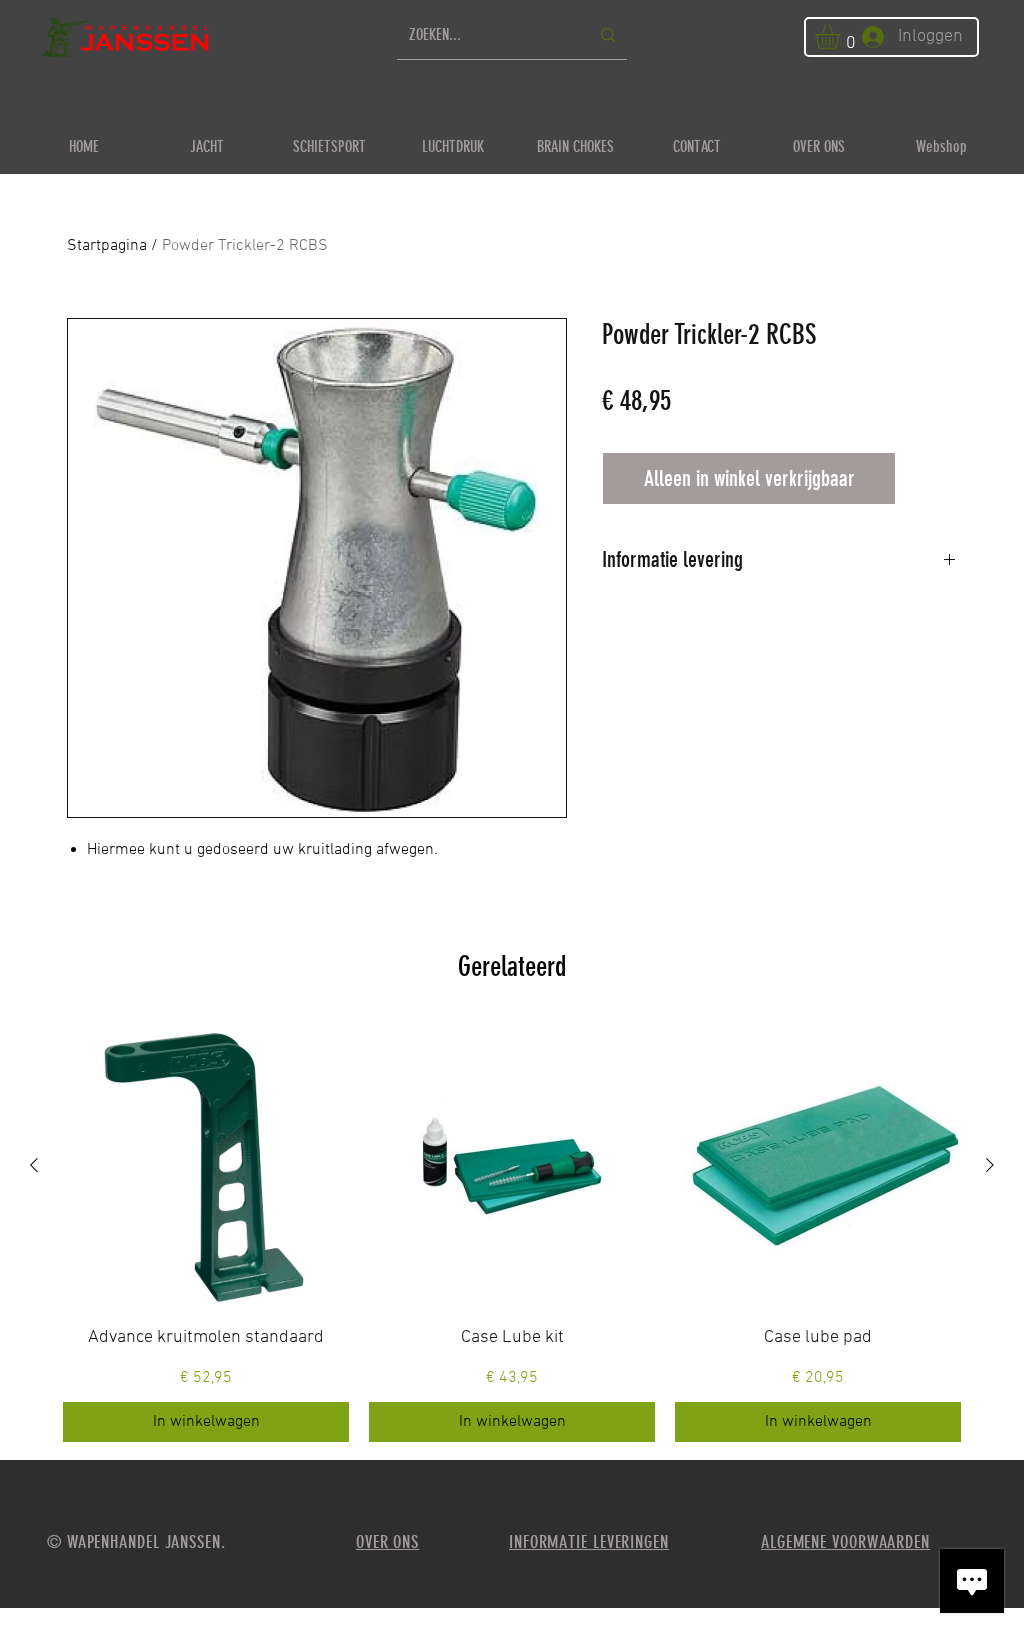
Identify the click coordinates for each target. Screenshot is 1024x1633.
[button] (842, 36)
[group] (512, 1232)
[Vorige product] (34, 1165)
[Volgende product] (990, 1165)
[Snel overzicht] (206, 1166)
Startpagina (107, 246)
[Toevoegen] (930, 478)
